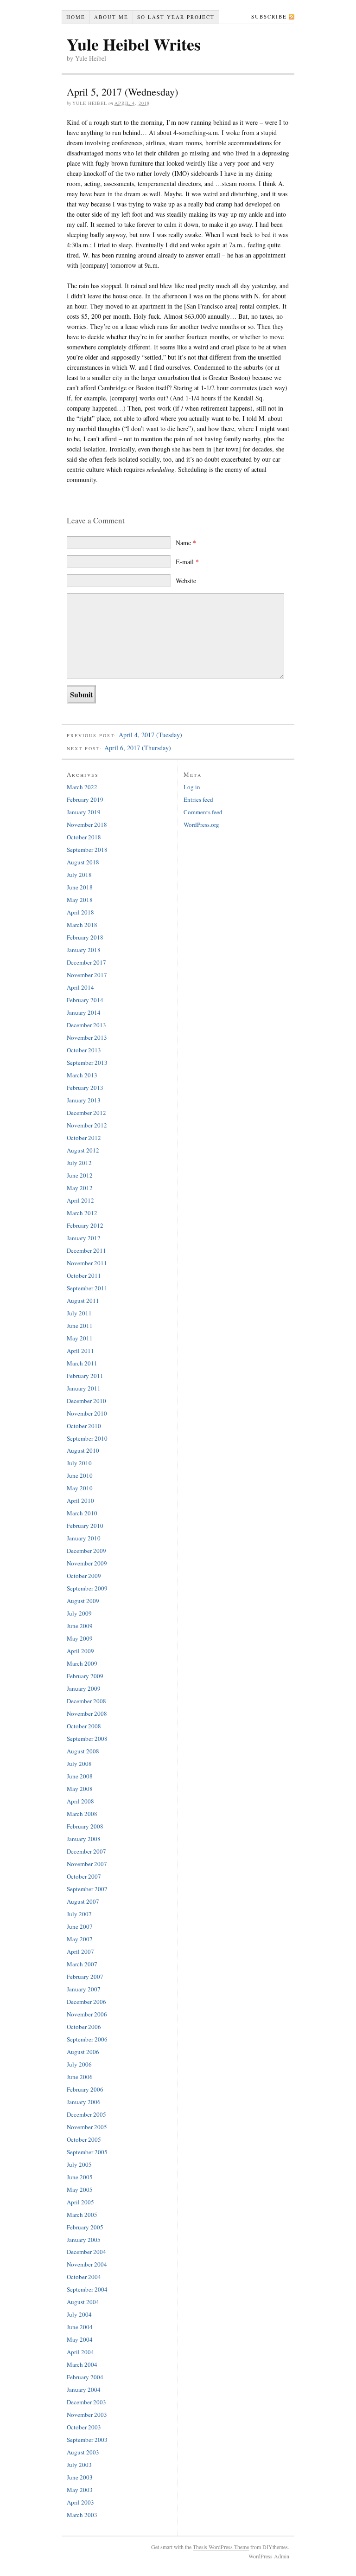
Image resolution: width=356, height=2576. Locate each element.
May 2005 (80, 2190)
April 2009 (80, 1651)
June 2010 (80, 1475)
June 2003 (80, 2477)
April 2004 (80, 2352)
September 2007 (87, 1889)
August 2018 (83, 862)
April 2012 (80, 1200)
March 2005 (82, 2215)
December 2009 (86, 1551)
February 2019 (85, 799)
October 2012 (84, 1138)
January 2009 (84, 1688)
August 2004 (83, 2302)
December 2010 (86, 1401)
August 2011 (83, 1301)
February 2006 (85, 2089)
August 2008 (83, 1751)
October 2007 (84, 1876)
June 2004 (80, 2327)
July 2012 (79, 1163)
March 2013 (82, 1075)
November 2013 (87, 1037)
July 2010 (79, 1463)
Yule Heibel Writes (134, 44)
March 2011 (82, 1363)
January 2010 (84, 1538)
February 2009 (85, 1676)
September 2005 (87, 2152)
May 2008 (80, 1789)
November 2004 (87, 2264)
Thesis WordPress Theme (221, 2547)
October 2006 (84, 2027)
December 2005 (86, 2114)
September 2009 (87, 1588)
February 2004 (85, 2377)
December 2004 (86, 2252)
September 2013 (87, 1063)
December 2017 (86, 962)
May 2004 (80, 2339)
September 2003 (87, 2440)
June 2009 (80, 1626)
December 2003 (86, 2402)
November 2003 (87, 2415)
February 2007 (85, 1977)
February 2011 (85, 1376)
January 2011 (84, 1388)
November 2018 (87, 824)
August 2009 (83, 1601)
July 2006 (79, 2064)
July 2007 (79, 1914)
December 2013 (86, 1025)
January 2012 (84, 1238)
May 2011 (80, 1338)
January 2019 (84, 812)
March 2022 (82, 787)
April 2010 (80, 1501)
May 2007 (80, 1939)
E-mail (187, 562)
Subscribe (269, 16)
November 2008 (87, 1713)
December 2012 (86, 1113)
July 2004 (79, 2314)
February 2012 (85, 1225)
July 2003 (79, 2465)
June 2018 (80, 887)
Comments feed (203, 812)
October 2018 (84, 837)
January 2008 (84, 1839)
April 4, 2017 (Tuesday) (150, 735)
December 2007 (86, 1851)
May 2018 (80, 900)
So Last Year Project (176, 17)
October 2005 (84, 2139)
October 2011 (84, 1275)
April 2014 (80, 987)
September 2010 (87, 1438)
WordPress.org (201, 824)
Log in (192, 787)
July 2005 (79, 2164)
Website (186, 581)
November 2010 (87, 1413)
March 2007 (82, 1964)
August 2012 (83, 1150)
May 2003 (80, 2490)
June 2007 (80, 1926)
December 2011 (86, 1250)
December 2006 (86, 2002)
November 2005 (87, 2127)
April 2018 (80, 912)
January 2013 (84, 1100)
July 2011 (79, 1313)
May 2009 (80, 1638)
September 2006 (87, 2039)
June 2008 (80, 1776)
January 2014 (84, 1012)
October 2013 (84, 1050)
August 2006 (83, 2052)
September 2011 (87, 1288)
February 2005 (85, 2227)
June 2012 (80, 1175)
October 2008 (84, 1726)
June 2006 (80, 2077)
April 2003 (80, 2502)
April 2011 (80, 1351)
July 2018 (79, 875)
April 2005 (80, 2202)
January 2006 (84, 2102)
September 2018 (87, 850)
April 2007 (80, 1951)
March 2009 (82, 1663)
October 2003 (84, 2427)
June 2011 (80, 1326)
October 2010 (84, 1426)
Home (76, 17)
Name (186, 543)
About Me (111, 17)
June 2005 (80, 2177)
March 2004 (82, 2364)
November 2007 (87, 1864)
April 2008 (80, 1801)
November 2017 (87, 975)
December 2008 (86, 1701)
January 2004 (84, 2389)
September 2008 (87, 1739)
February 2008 (85, 1826)
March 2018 (82, 925)
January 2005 (84, 2240)
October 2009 (84, 1576)
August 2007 (83, 1901)
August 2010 (83, 1450)
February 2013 (85, 1088)
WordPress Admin (269, 2556)
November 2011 (87, 1263)
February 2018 (85, 937)
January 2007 (84, 1989)
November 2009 (87, 1563)
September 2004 (87, 2289)
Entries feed (198, 799)
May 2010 (80, 1488)
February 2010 (85, 1526)
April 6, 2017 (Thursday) (138, 748)
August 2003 (83, 2452)
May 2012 (80, 1188)
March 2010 (82, 1513)
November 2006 (87, 2014)
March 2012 (82, 1213)
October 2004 (84, 2277)
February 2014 (85, 1000)
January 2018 (84, 950)
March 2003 (82, 2515)
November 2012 (87, 1125)
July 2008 (79, 1764)
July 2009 (79, 1613)
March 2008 (82, 1814)
